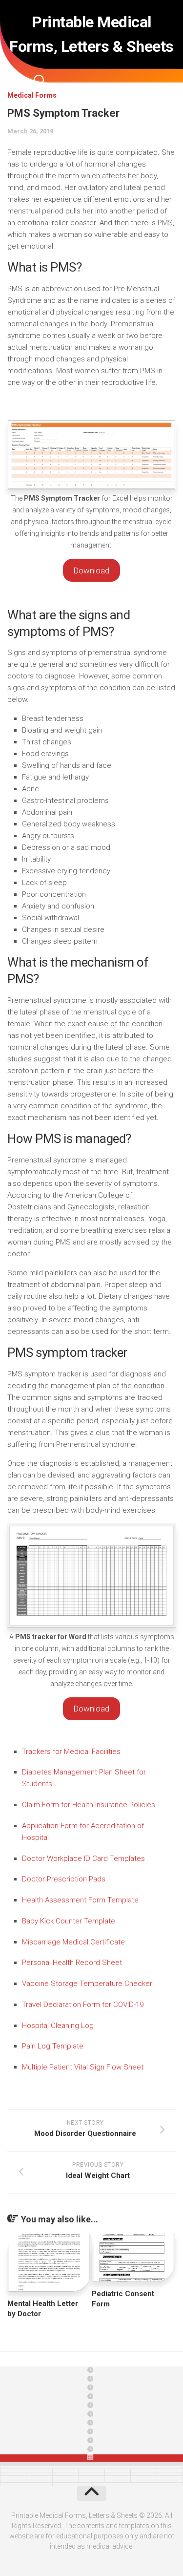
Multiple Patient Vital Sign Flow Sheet (83, 2067)
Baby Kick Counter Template (69, 1921)
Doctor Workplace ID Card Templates (83, 1858)
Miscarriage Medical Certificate (73, 1942)
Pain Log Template (53, 2046)
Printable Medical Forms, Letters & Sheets (91, 34)
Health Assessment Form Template (80, 1900)
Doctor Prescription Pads (64, 1879)
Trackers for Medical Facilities (71, 1752)
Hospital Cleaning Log (58, 2026)
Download (91, 570)
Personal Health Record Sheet (72, 1963)
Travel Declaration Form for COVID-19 (83, 2005)
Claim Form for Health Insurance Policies (89, 1805)
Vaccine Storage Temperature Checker (87, 1984)
